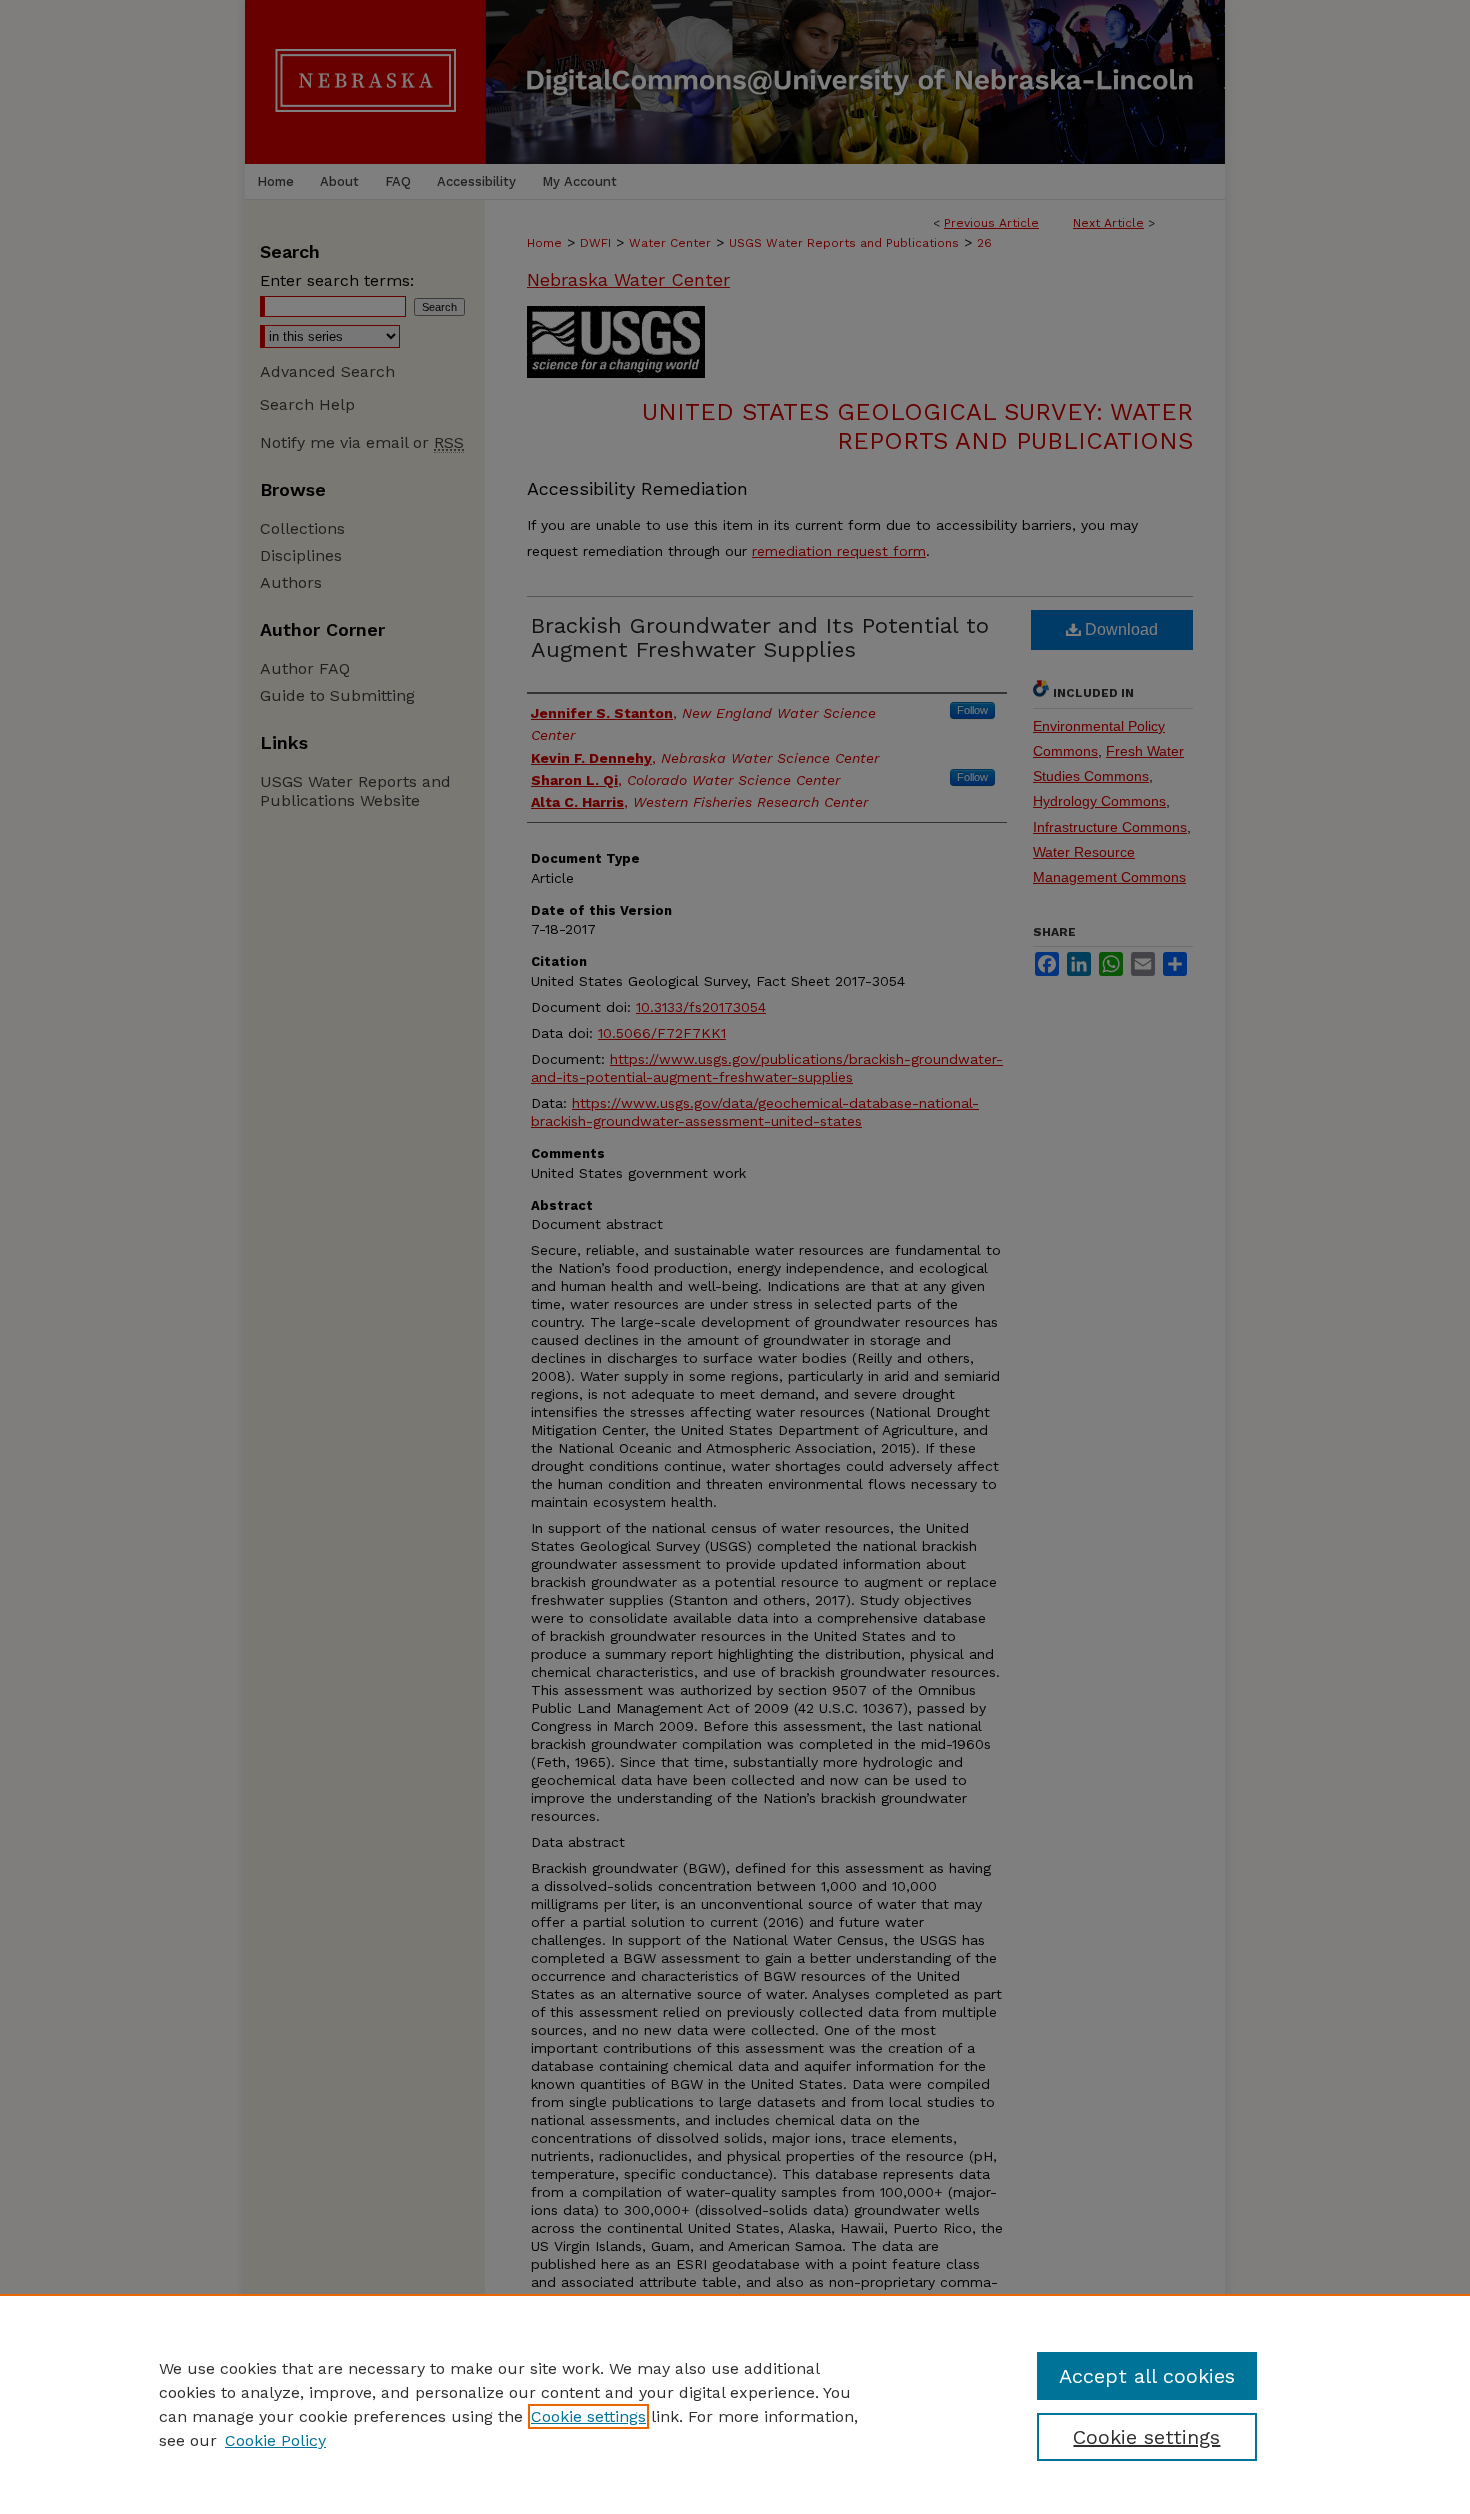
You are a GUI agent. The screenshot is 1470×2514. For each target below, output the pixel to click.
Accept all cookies (1147, 2376)
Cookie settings (588, 2416)
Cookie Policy (275, 2440)
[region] (735, 2404)
